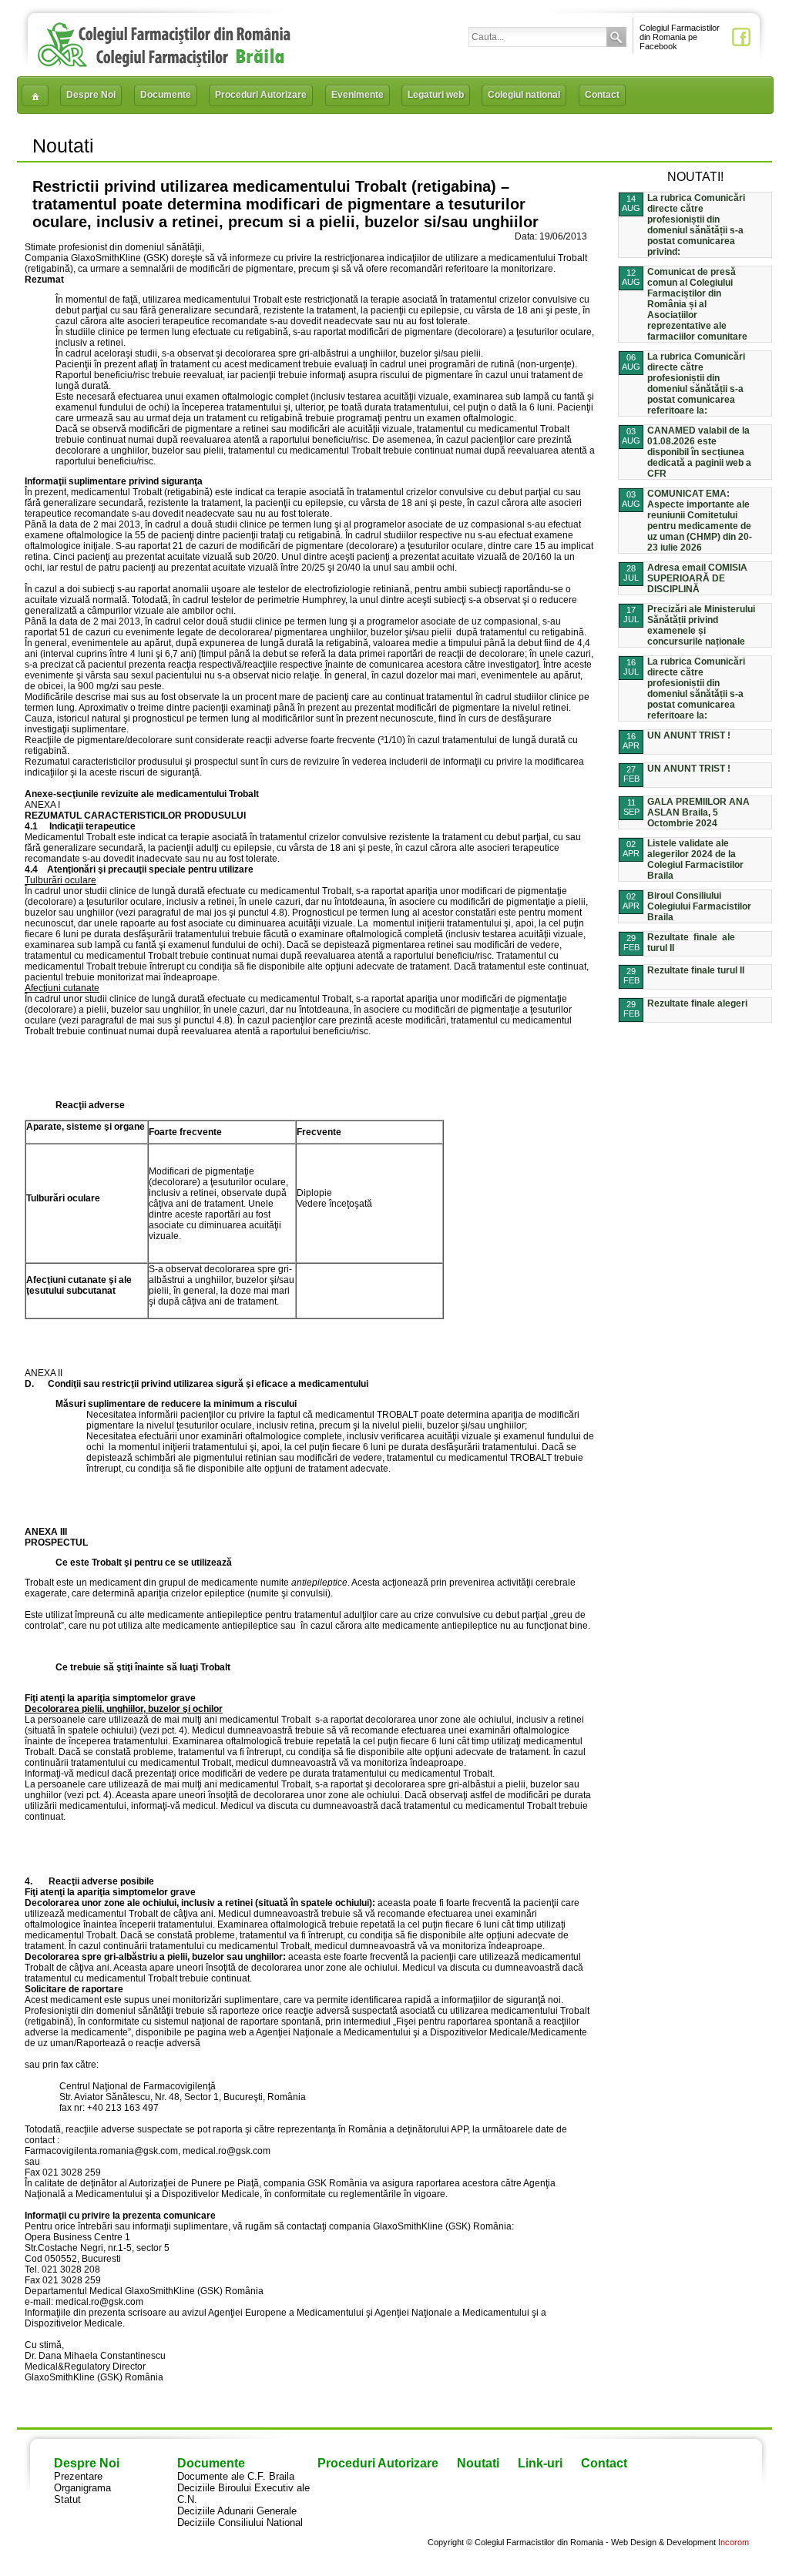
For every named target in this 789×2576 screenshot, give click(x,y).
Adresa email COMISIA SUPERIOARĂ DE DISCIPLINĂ (697, 578)
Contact (602, 95)
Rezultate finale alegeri (697, 1003)
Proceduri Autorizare (261, 95)
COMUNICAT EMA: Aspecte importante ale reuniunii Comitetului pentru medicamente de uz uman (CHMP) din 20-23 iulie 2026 (700, 521)
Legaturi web (436, 95)
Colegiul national (524, 95)
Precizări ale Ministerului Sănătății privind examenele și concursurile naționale (701, 625)
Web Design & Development (663, 2542)
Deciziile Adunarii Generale (237, 2511)
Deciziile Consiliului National (240, 2522)
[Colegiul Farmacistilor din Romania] (164, 64)
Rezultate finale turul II (696, 970)
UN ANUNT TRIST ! (689, 735)
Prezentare (78, 2476)
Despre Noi (91, 95)
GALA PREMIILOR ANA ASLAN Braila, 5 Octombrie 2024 (698, 812)
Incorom (734, 2542)
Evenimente (358, 95)
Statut (67, 2499)
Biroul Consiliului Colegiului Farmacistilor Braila (699, 906)
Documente (166, 95)
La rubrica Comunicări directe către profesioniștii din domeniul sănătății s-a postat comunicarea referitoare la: (696, 384)
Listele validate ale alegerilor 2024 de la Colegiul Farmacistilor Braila (695, 859)
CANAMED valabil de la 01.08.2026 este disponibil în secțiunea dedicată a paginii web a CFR (699, 452)
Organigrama (82, 2488)
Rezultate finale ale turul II (691, 943)
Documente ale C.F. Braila (236, 2476)
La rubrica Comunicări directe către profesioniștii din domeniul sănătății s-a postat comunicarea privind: (696, 225)
